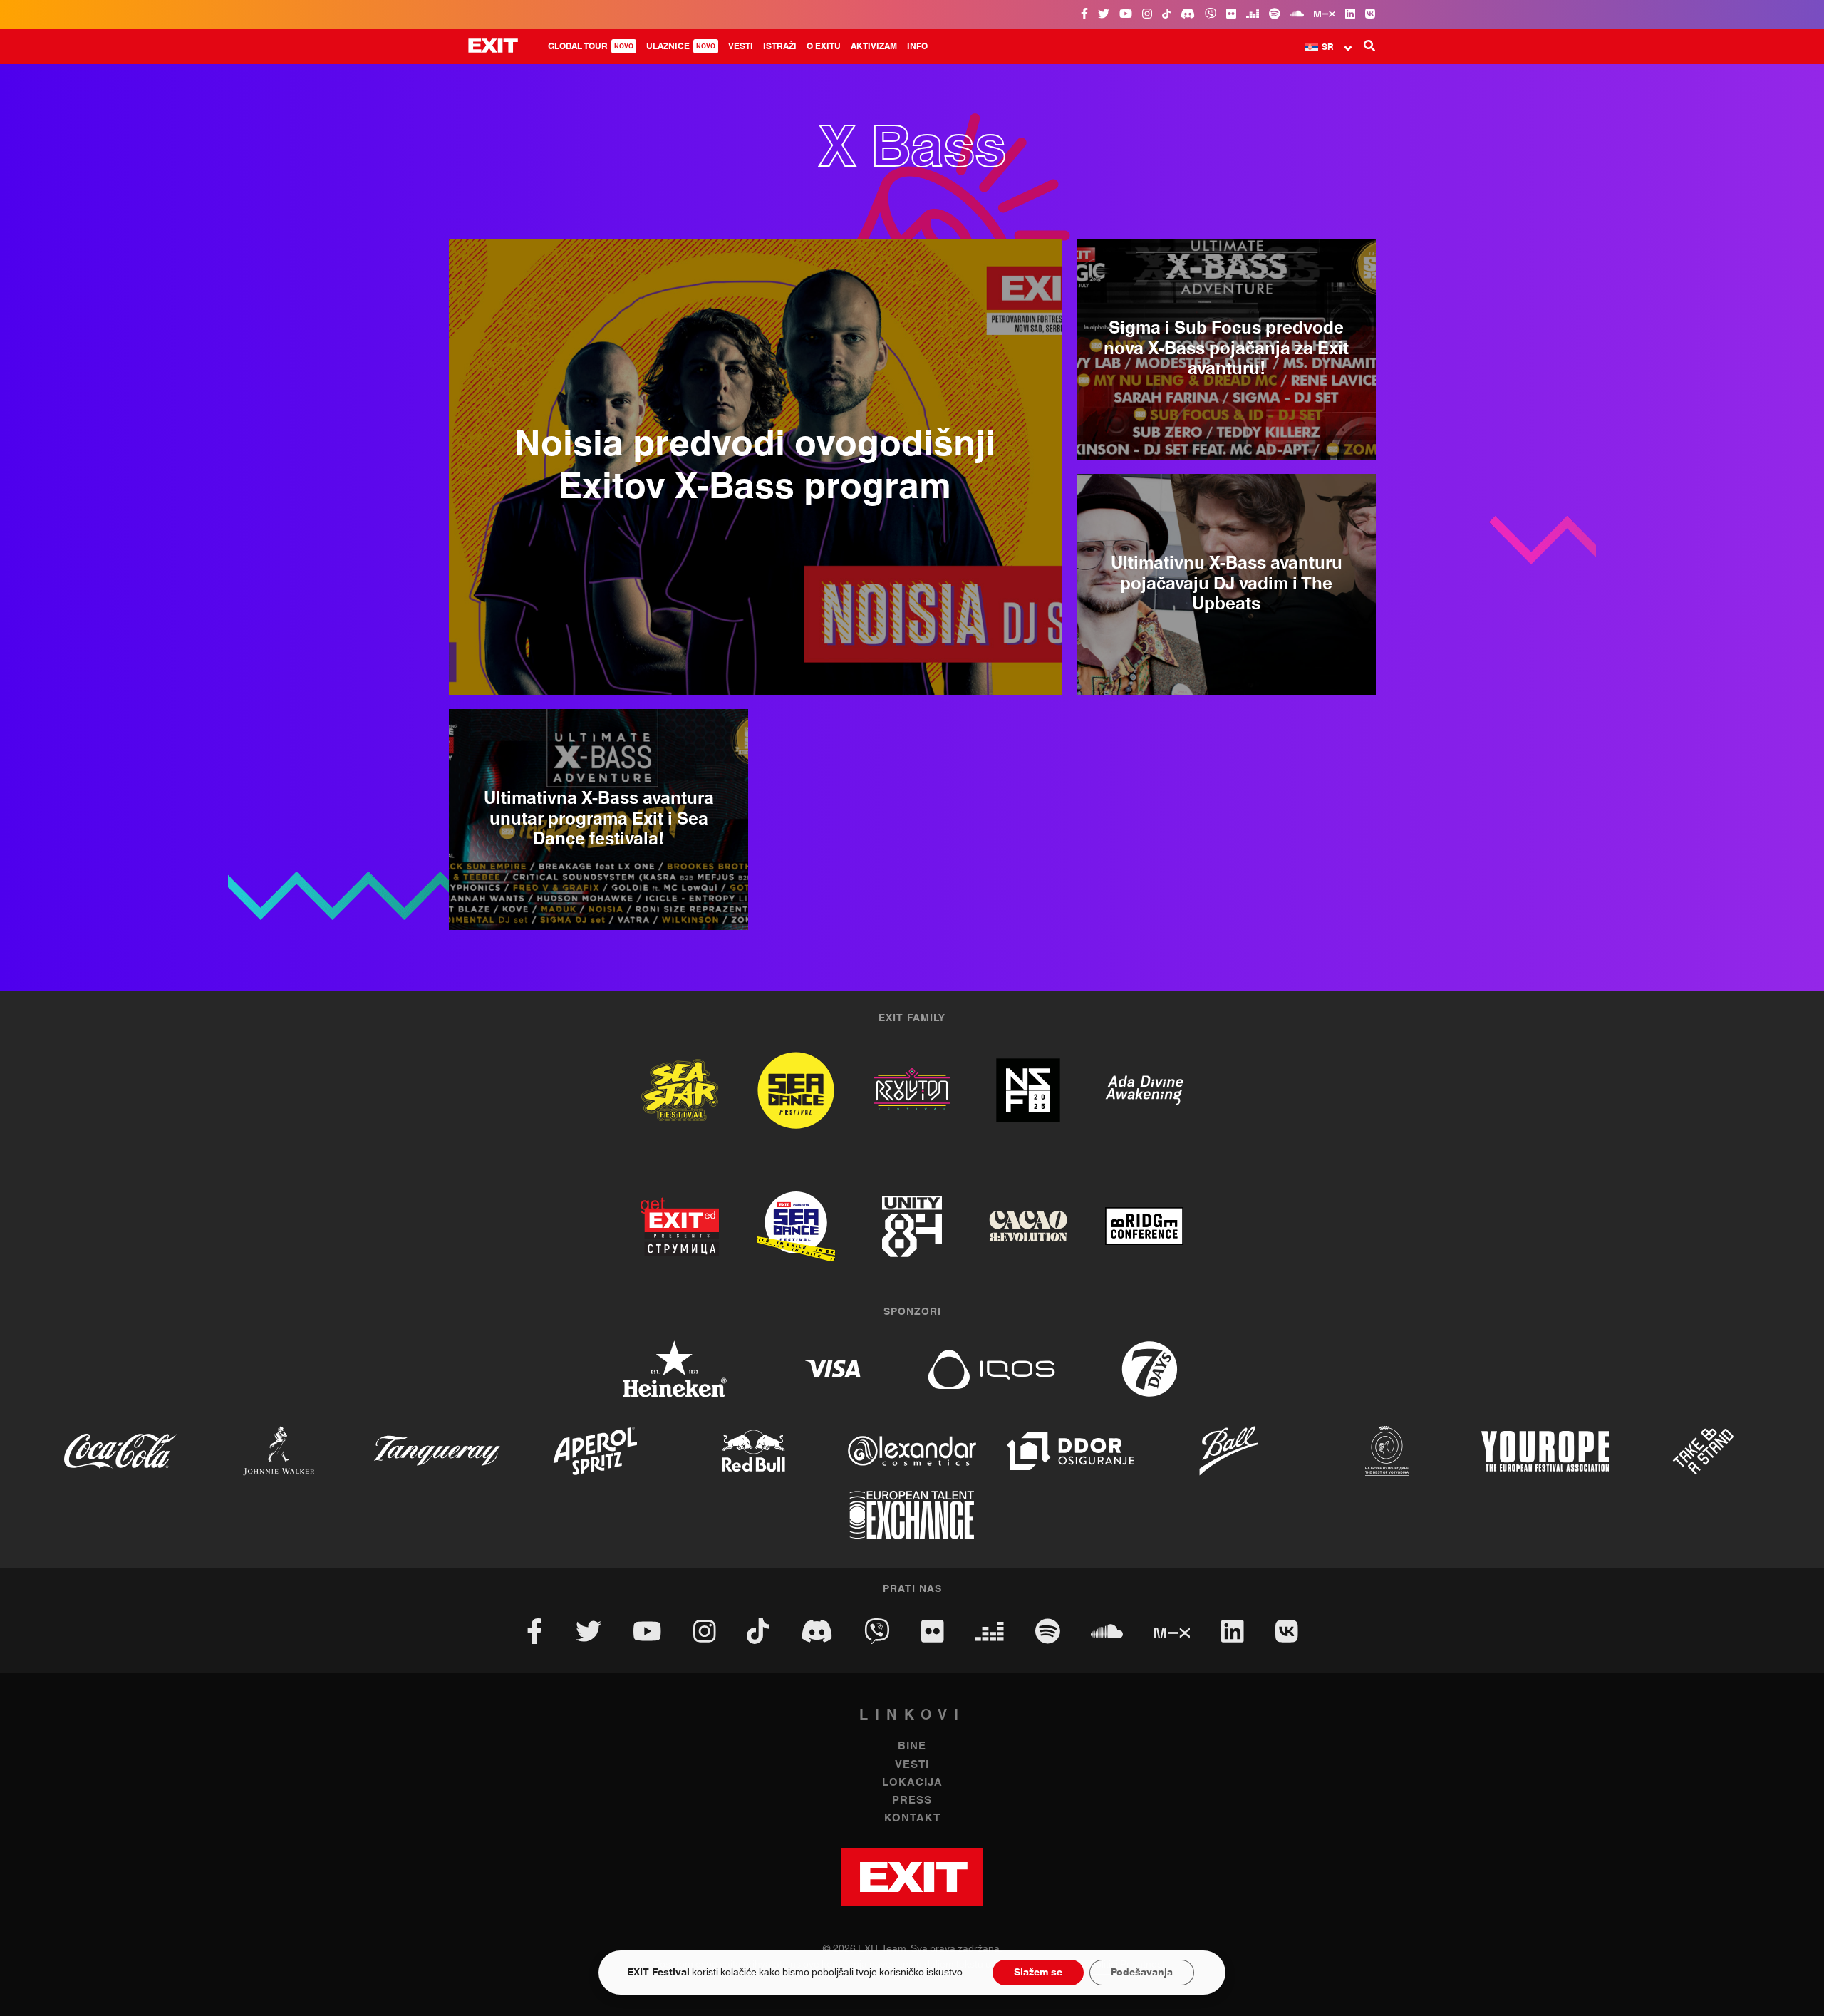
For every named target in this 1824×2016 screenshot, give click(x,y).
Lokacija (912, 1783)
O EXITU (824, 46)
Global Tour (591, 46)
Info (917, 46)
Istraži (780, 46)
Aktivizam (874, 46)
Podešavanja (1142, 1973)
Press (912, 1800)
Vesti (741, 46)
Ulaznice (681, 46)
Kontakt (912, 1818)
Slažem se (1038, 1973)
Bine (912, 1746)
